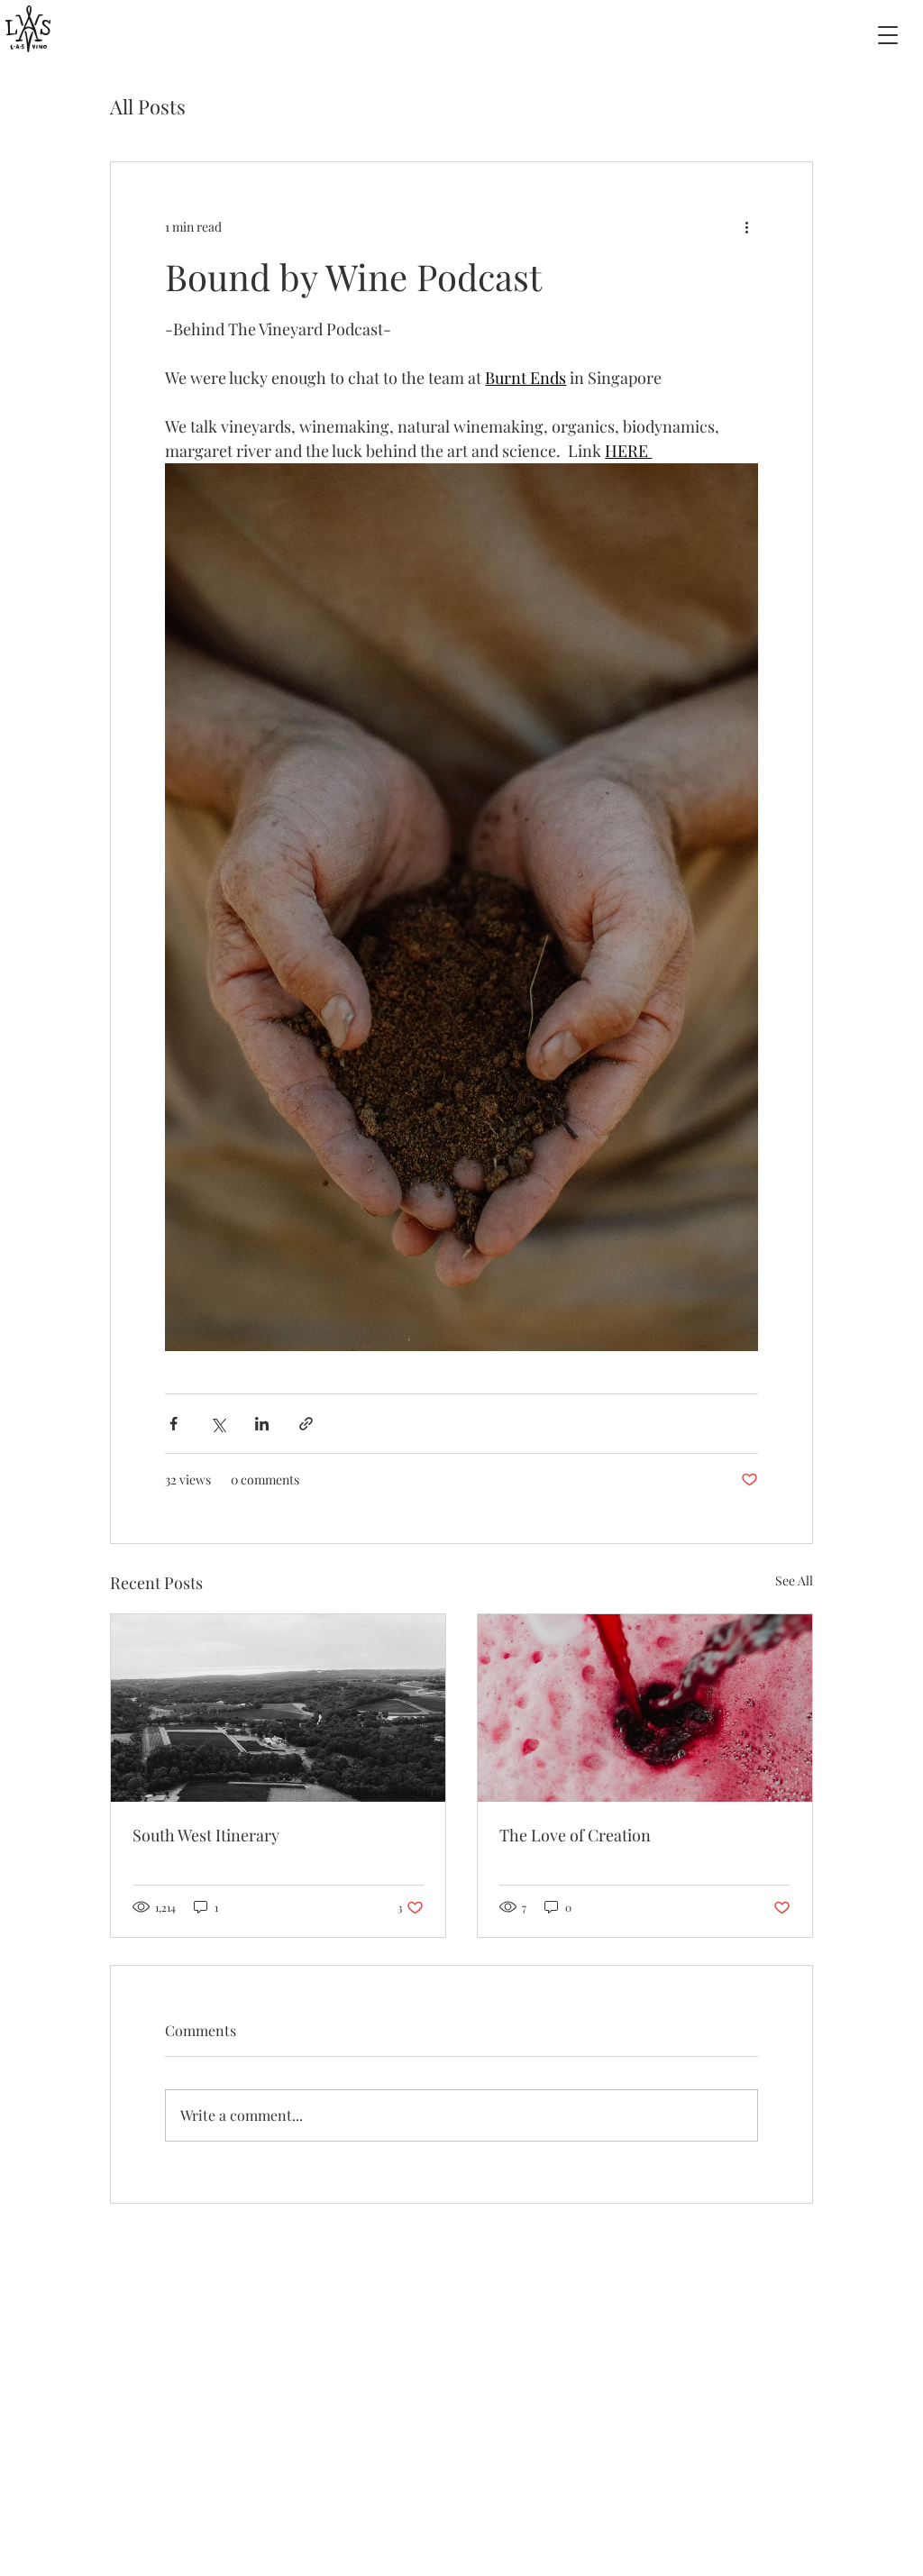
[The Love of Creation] (645, 1708)
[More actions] (747, 227)
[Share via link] (306, 1424)
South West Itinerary (206, 1835)
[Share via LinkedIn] (262, 1424)
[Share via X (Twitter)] (218, 1424)
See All (794, 1580)
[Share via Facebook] (174, 1424)
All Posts (148, 106)
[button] (888, 35)
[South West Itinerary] (278, 1708)
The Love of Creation (575, 1835)
